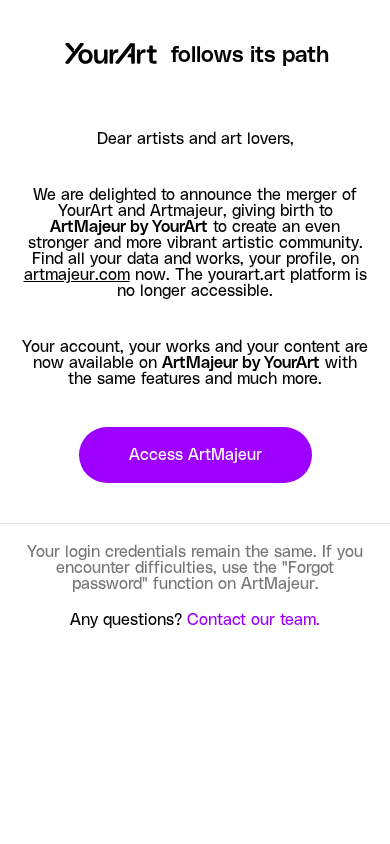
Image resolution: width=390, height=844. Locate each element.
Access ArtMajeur (195, 455)
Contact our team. (253, 620)
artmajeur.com (77, 275)
